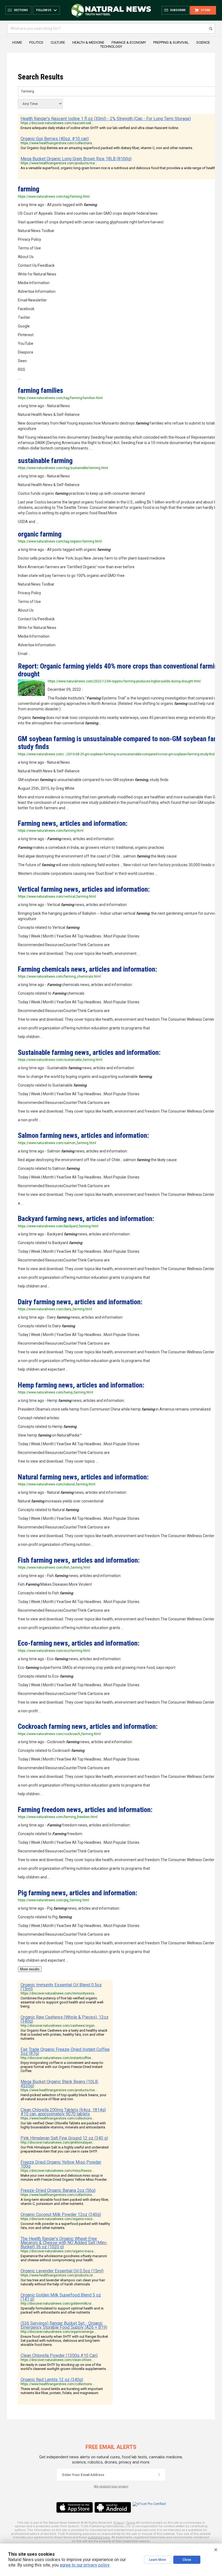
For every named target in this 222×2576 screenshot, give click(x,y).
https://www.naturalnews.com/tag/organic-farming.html (60, 541)
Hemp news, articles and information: (81, 1385)
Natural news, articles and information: (83, 1477)
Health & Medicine (88, 42)
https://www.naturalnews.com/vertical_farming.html (57, 897)
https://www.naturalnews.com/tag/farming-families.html (60, 398)
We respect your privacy (111, 2486)
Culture (58, 42)
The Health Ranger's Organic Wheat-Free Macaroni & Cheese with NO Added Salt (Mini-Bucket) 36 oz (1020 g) (64, 2243)
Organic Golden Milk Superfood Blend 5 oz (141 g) (61, 2297)
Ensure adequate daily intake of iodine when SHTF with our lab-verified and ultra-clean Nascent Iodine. (100, 128)
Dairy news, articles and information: (80, 1302)
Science (203, 42)
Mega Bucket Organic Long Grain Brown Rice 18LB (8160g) (76, 159)
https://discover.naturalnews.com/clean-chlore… (57, 2360)
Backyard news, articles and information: (86, 1219)
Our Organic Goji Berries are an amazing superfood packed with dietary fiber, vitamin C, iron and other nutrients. (107, 148)
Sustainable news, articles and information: (89, 1052)
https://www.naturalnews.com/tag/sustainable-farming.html (63, 468)
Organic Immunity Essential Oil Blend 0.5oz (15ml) (61, 1987)
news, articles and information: (73, 823)
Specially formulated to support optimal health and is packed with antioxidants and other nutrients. (62, 2310)
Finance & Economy (129, 42)
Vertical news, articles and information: (84, 889)
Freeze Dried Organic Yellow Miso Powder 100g (61, 2164)
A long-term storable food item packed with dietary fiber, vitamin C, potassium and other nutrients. (65, 2202)
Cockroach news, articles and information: (88, 1726)
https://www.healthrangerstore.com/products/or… (58, 2275)
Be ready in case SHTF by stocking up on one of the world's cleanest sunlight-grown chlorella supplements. (64, 2367)
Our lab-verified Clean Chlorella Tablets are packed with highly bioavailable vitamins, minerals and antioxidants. (63, 2125)
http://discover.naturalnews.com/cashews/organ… (59, 2026)
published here (99, 2537)
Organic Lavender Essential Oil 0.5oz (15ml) (62, 2271)
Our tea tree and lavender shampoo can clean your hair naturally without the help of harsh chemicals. (63, 2282)
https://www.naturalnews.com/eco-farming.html (54, 1651)
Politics (36, 42)
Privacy (119, 2523)
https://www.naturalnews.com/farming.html (51, 831)
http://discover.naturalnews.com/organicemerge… (58, 2332)
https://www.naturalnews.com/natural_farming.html (57, 1484)
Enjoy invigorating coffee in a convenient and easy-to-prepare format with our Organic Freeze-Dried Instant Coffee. (62, 2067)
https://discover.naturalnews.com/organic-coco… (58, 2219)
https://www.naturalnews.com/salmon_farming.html (57, 1143)
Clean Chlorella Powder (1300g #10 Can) (59, 2355)
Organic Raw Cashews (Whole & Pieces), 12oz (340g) (65, 2019)
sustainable (45, 461)
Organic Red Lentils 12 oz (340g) (52, 2380)
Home (17, 42)
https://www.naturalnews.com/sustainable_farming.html (60, 1060)
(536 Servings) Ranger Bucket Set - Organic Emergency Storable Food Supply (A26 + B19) (64, 2325)
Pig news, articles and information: (78, 1893)
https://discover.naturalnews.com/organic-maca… (58, 2251)
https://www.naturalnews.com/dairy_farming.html (55, 1309)
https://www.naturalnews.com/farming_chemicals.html (59, 977)
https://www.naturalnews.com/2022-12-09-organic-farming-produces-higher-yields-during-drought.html (124, 681)
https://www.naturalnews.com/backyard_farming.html (58, 1226)
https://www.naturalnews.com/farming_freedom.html (58, 1817)
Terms (131, 2523)
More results (30, 1969)
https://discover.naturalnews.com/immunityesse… (59, 1993)
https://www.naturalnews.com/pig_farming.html (53, 1900)
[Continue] (159, 2475)
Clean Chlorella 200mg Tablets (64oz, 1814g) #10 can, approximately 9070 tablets (63, 2112)
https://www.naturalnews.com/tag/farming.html (54, 197)
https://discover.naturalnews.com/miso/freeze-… (58, 2171)
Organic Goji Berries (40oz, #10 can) (55, 139)
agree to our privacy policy (85, 2565)
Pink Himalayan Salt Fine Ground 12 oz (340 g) (64, 2138)
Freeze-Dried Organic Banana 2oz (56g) (58, 2190)
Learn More (158, 2560)
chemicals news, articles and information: (87, 969)
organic (40, 534)
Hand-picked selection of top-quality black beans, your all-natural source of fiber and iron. (63, 2097)
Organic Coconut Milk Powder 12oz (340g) (61, 2214)
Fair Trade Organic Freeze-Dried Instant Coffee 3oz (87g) (65, 2051)
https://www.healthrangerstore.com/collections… (58, 143)
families (40, 390)
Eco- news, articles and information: (79, 1643)
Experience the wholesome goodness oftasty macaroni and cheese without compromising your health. (64, 2258)
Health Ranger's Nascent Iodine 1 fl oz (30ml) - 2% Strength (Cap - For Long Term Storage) (106, 119)
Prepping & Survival (171, 42)
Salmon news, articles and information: (83, 1135)
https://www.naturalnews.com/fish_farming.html (54, 1568)
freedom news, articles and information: (85, 1810)
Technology (111, 46)
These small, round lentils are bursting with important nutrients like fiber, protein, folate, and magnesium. (62, 2391)
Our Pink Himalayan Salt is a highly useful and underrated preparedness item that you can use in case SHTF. (65, 2149)
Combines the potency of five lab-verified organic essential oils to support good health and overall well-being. (62, 2002)
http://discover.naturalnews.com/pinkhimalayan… (58, 2143)
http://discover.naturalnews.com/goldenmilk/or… (57, 2304)
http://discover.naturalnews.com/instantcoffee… (57, 2058)
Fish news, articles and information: (79, 1560)
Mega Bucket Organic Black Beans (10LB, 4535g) (60, 2084)
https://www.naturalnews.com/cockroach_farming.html (59, 1734)
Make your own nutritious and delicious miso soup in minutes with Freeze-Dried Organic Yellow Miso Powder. (64, 2177)
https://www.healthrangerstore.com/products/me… (59, 163)
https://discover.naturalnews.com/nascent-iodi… (57, 123)
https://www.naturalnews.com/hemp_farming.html (56, 1392)
